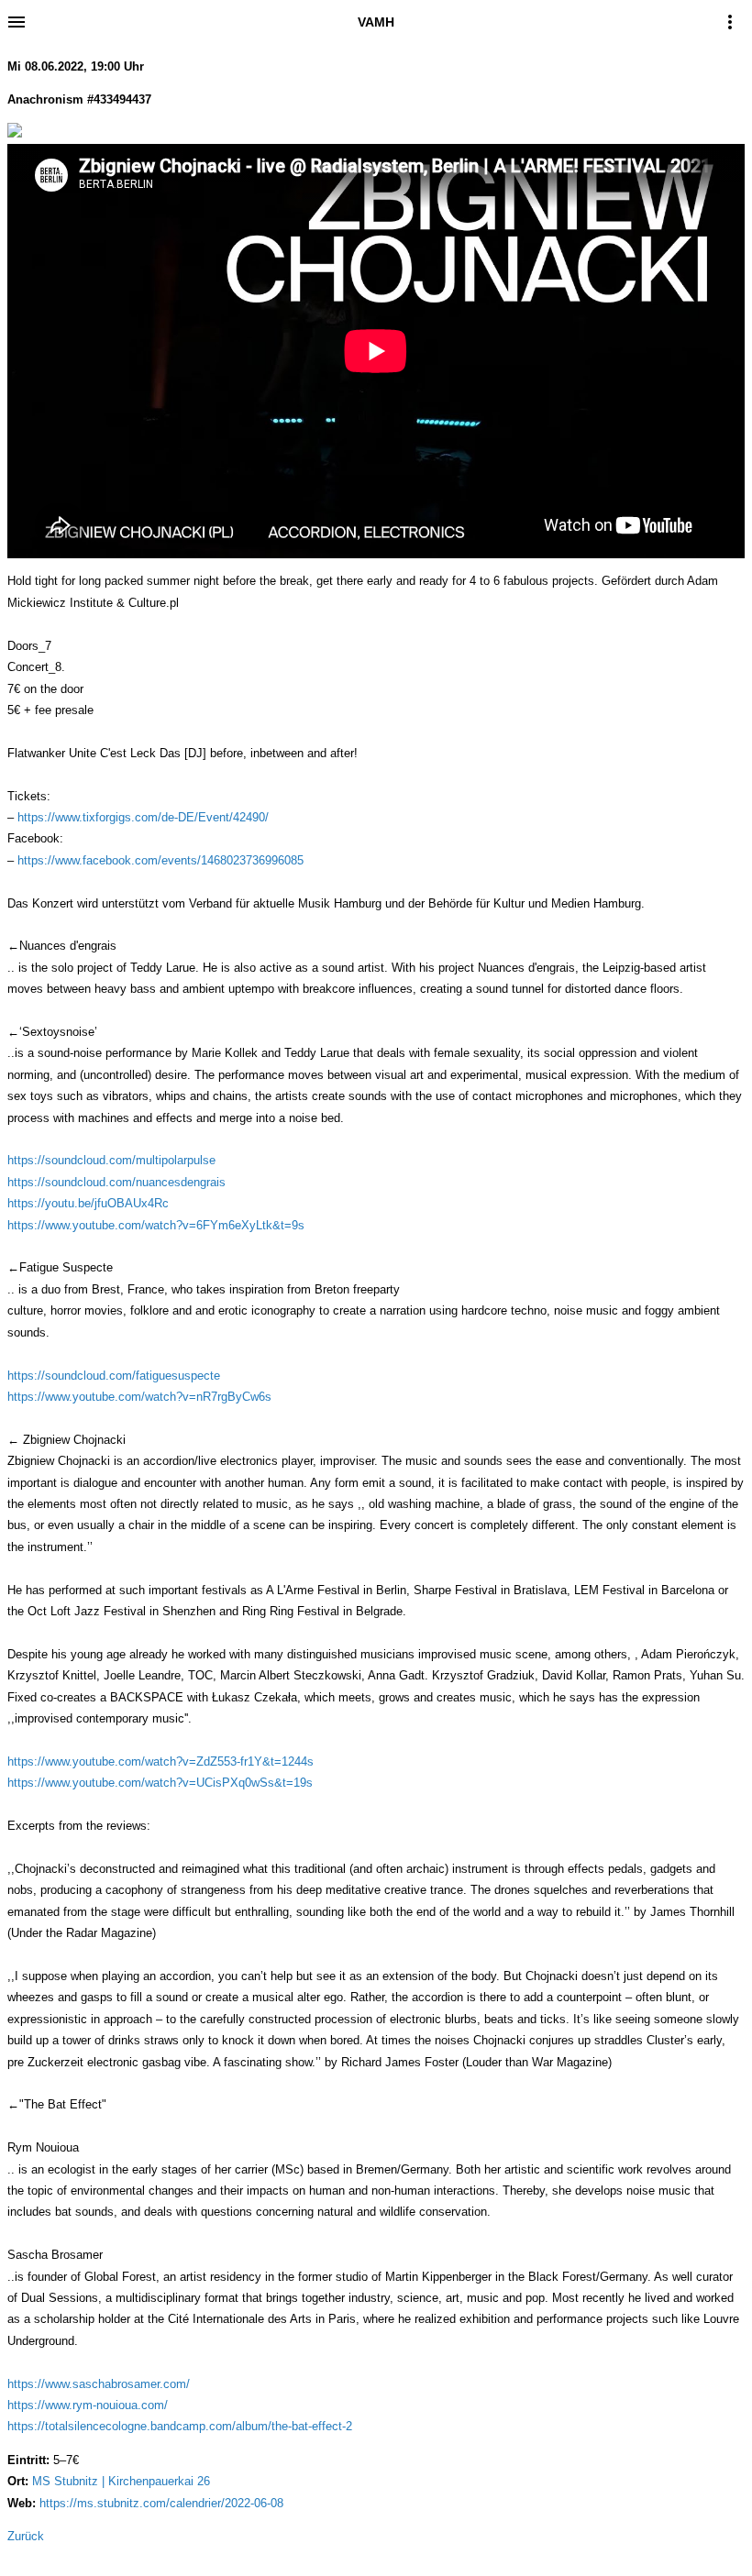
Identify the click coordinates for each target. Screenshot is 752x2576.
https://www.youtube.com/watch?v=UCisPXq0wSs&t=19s (160, 1783)
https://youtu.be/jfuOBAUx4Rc (88, 1203)
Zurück (26, 2536)
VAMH (376, 22)
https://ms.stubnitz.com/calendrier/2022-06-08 (161, 2503)
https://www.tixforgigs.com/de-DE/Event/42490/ (143, 817)
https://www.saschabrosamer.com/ (99, 2384)
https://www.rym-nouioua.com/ (88, 2405)
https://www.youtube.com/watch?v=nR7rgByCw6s (139, 1397)
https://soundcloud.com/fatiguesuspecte (114, 1376)
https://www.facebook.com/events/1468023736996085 (160, 860)
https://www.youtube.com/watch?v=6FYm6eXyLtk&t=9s (156, 1225)
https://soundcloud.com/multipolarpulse (111, 1160)
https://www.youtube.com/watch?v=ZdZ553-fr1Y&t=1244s (160, 1761)
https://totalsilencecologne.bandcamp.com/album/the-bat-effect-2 (180, 2426)
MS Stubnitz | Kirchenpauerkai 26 (121, 2481)
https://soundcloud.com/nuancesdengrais (116, 1182)
